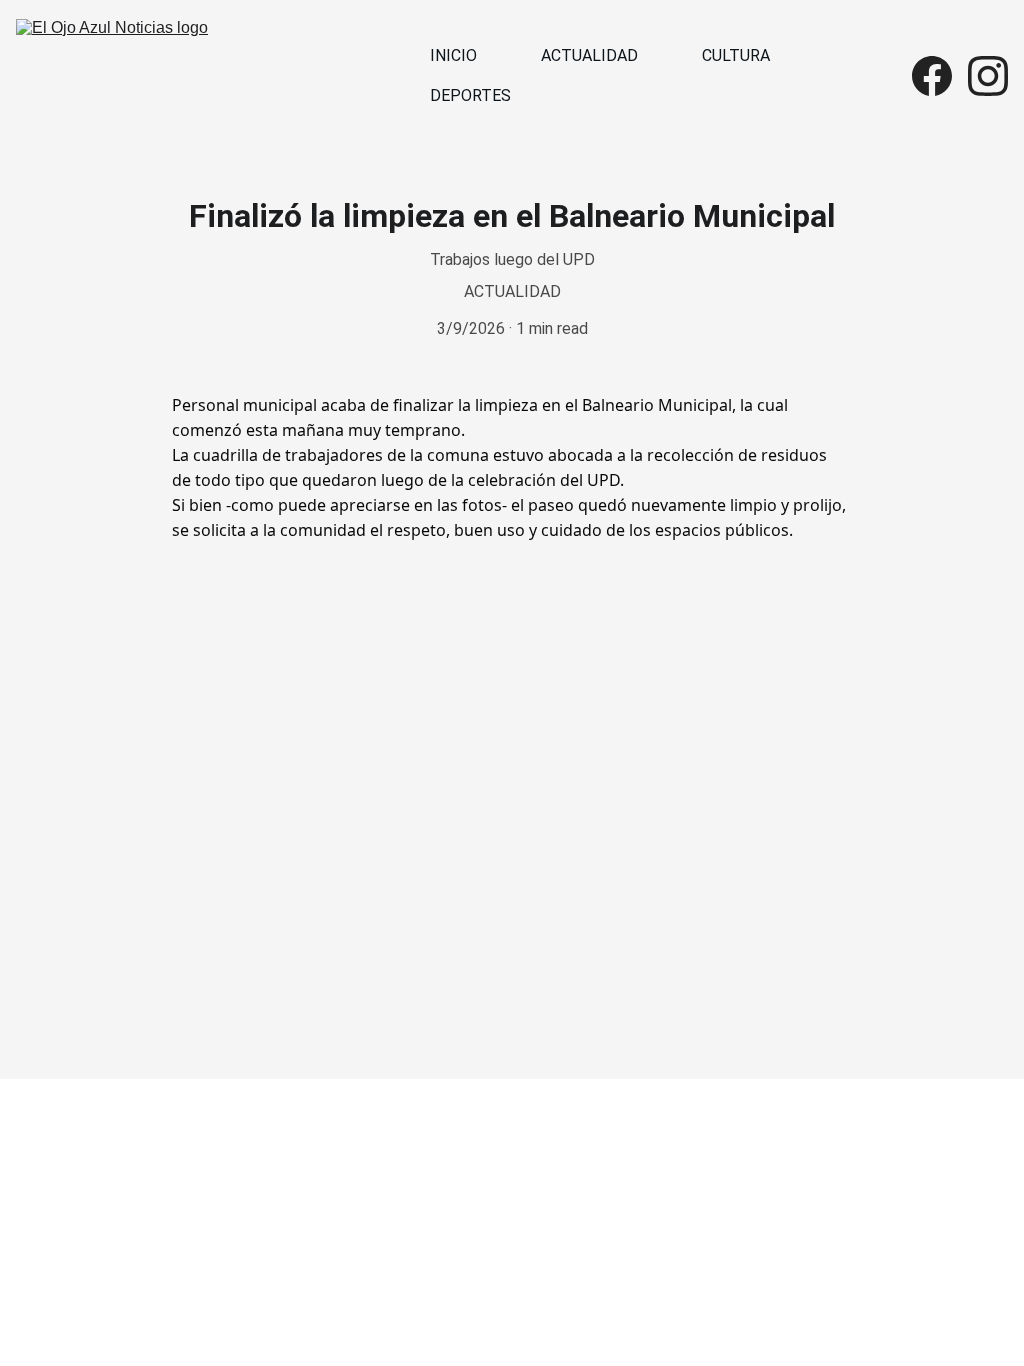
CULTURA (736, 55)
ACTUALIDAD (589, 55)
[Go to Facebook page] (940, 76)
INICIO (453, 55)
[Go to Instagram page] (988, 76)
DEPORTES (470, 95)
